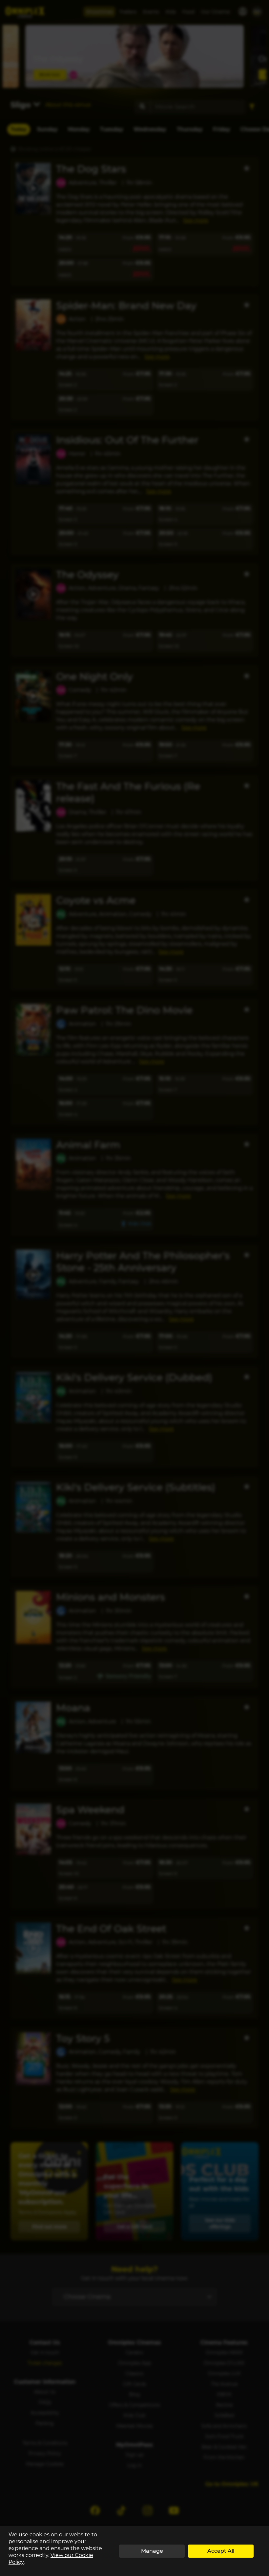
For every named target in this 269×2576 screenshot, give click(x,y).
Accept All (221, 2551)
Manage (152, 2551)
